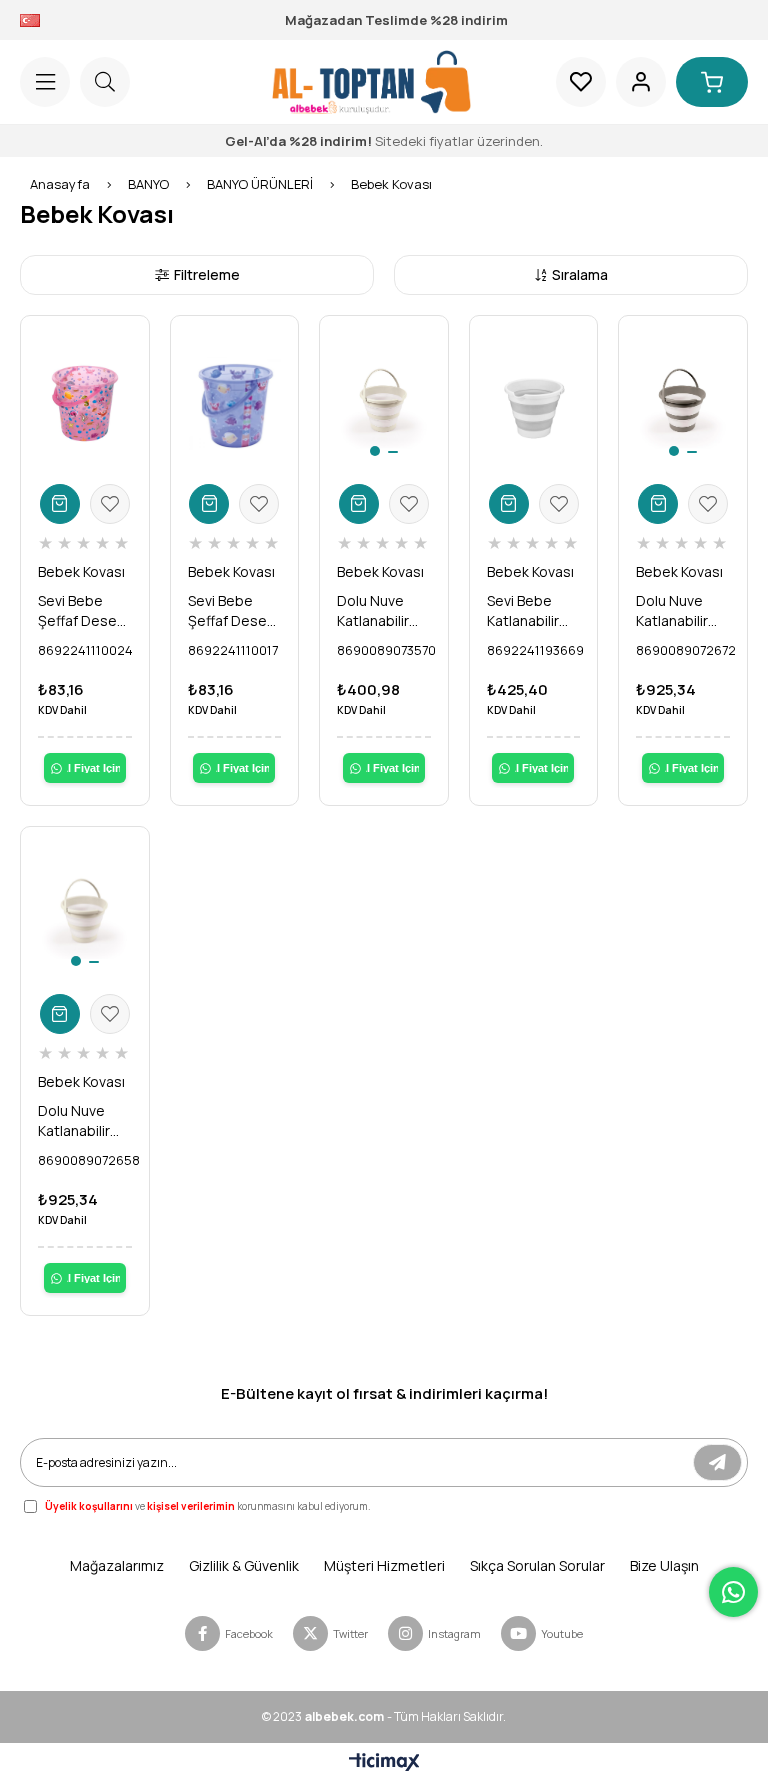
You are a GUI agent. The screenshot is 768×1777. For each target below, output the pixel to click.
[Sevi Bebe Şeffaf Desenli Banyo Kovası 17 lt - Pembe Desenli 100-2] (85, 403)
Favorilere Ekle (110, 504)
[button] (375, 451)
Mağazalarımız (117, 1565)
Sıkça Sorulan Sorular (537, 1565)
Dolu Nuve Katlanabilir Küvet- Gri (672, 611)
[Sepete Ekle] (60, 504)
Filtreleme (207, 274)
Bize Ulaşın (664, 1565)
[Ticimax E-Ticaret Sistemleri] (384, 1763)
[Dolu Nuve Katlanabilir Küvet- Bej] (85, 914)
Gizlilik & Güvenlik (244, 1565)
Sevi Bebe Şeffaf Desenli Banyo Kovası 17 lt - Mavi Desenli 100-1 (234, 611)
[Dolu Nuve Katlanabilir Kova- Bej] (384, 403)
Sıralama (580, 274)
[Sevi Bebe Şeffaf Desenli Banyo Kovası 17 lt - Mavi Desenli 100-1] (235, 403)
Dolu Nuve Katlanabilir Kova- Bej (373, 611)
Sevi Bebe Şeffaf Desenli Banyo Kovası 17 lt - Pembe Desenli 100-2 (84, 611)
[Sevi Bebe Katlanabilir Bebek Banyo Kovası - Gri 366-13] (534, 403)
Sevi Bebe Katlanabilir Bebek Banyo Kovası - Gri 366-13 (529, 611)
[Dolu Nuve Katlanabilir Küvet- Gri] (683, 403)
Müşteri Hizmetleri (384, 1565)
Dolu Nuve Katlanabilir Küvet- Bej (74, 1121)
